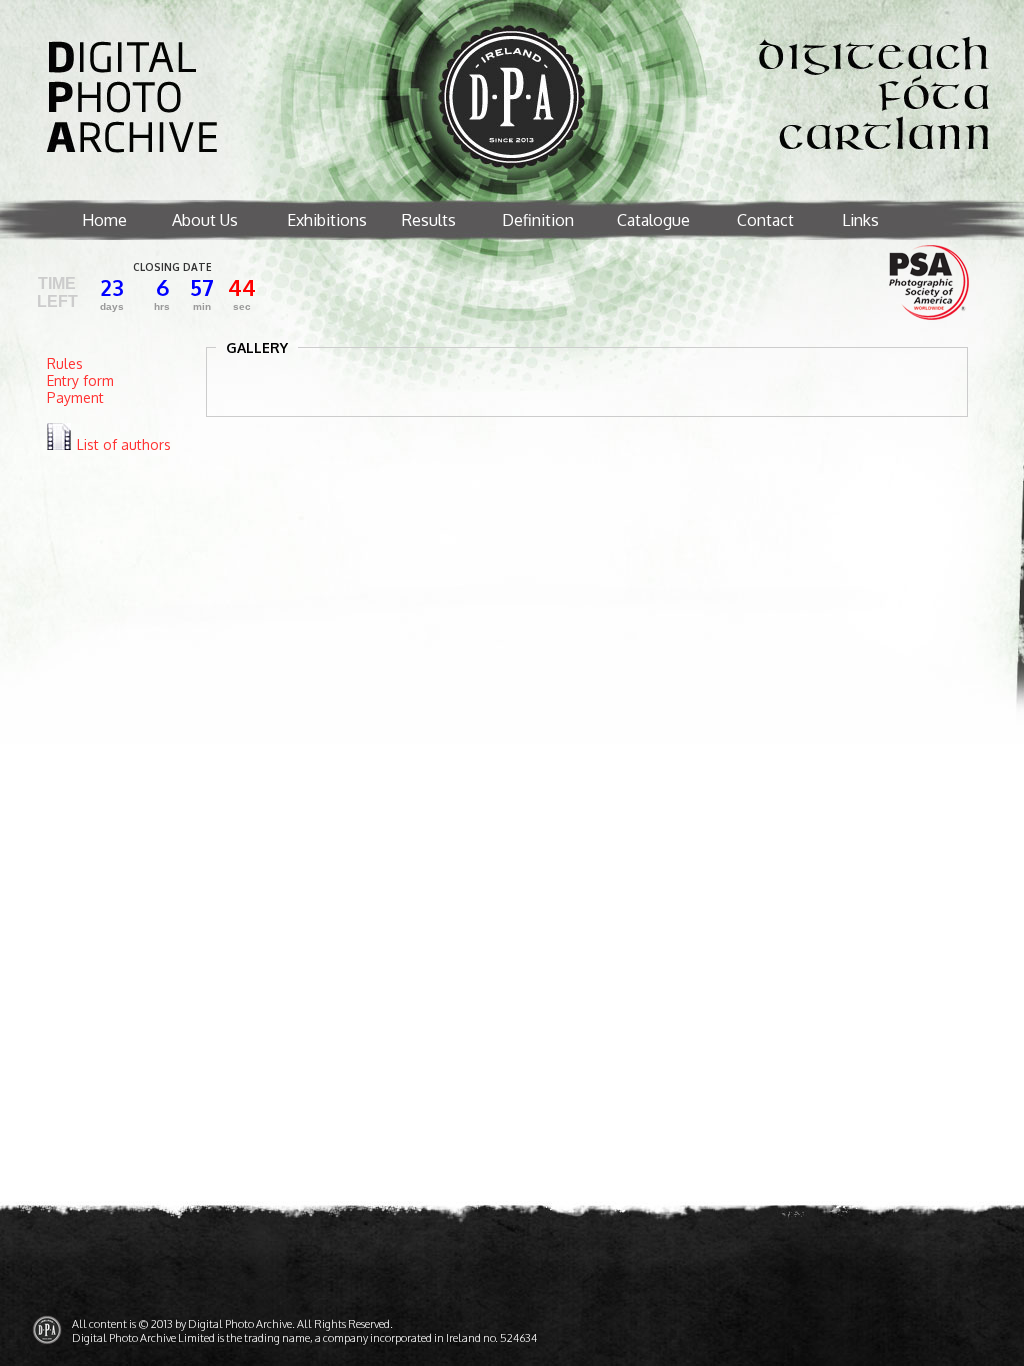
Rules (65, 363)
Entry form (80, 380)
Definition (538, 220)
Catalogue (653, 220)
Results (429, 220)
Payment (75, 397)
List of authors (124, 444)
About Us (205, 220)
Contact (765, 220)
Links (860, 220)
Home (104, 220)
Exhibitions (327, 220)
